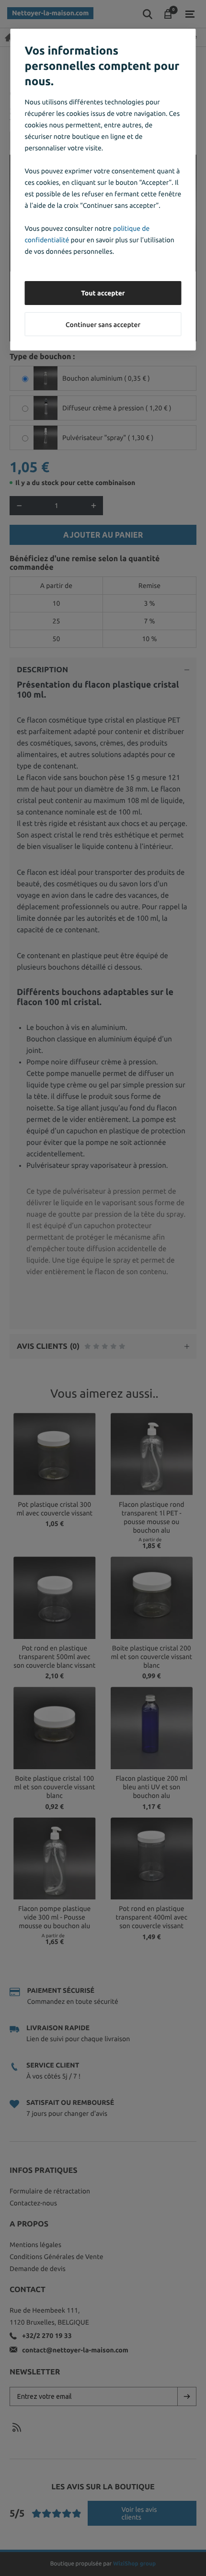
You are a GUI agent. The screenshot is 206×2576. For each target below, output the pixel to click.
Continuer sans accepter (103, 325)
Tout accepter (103, 293)
